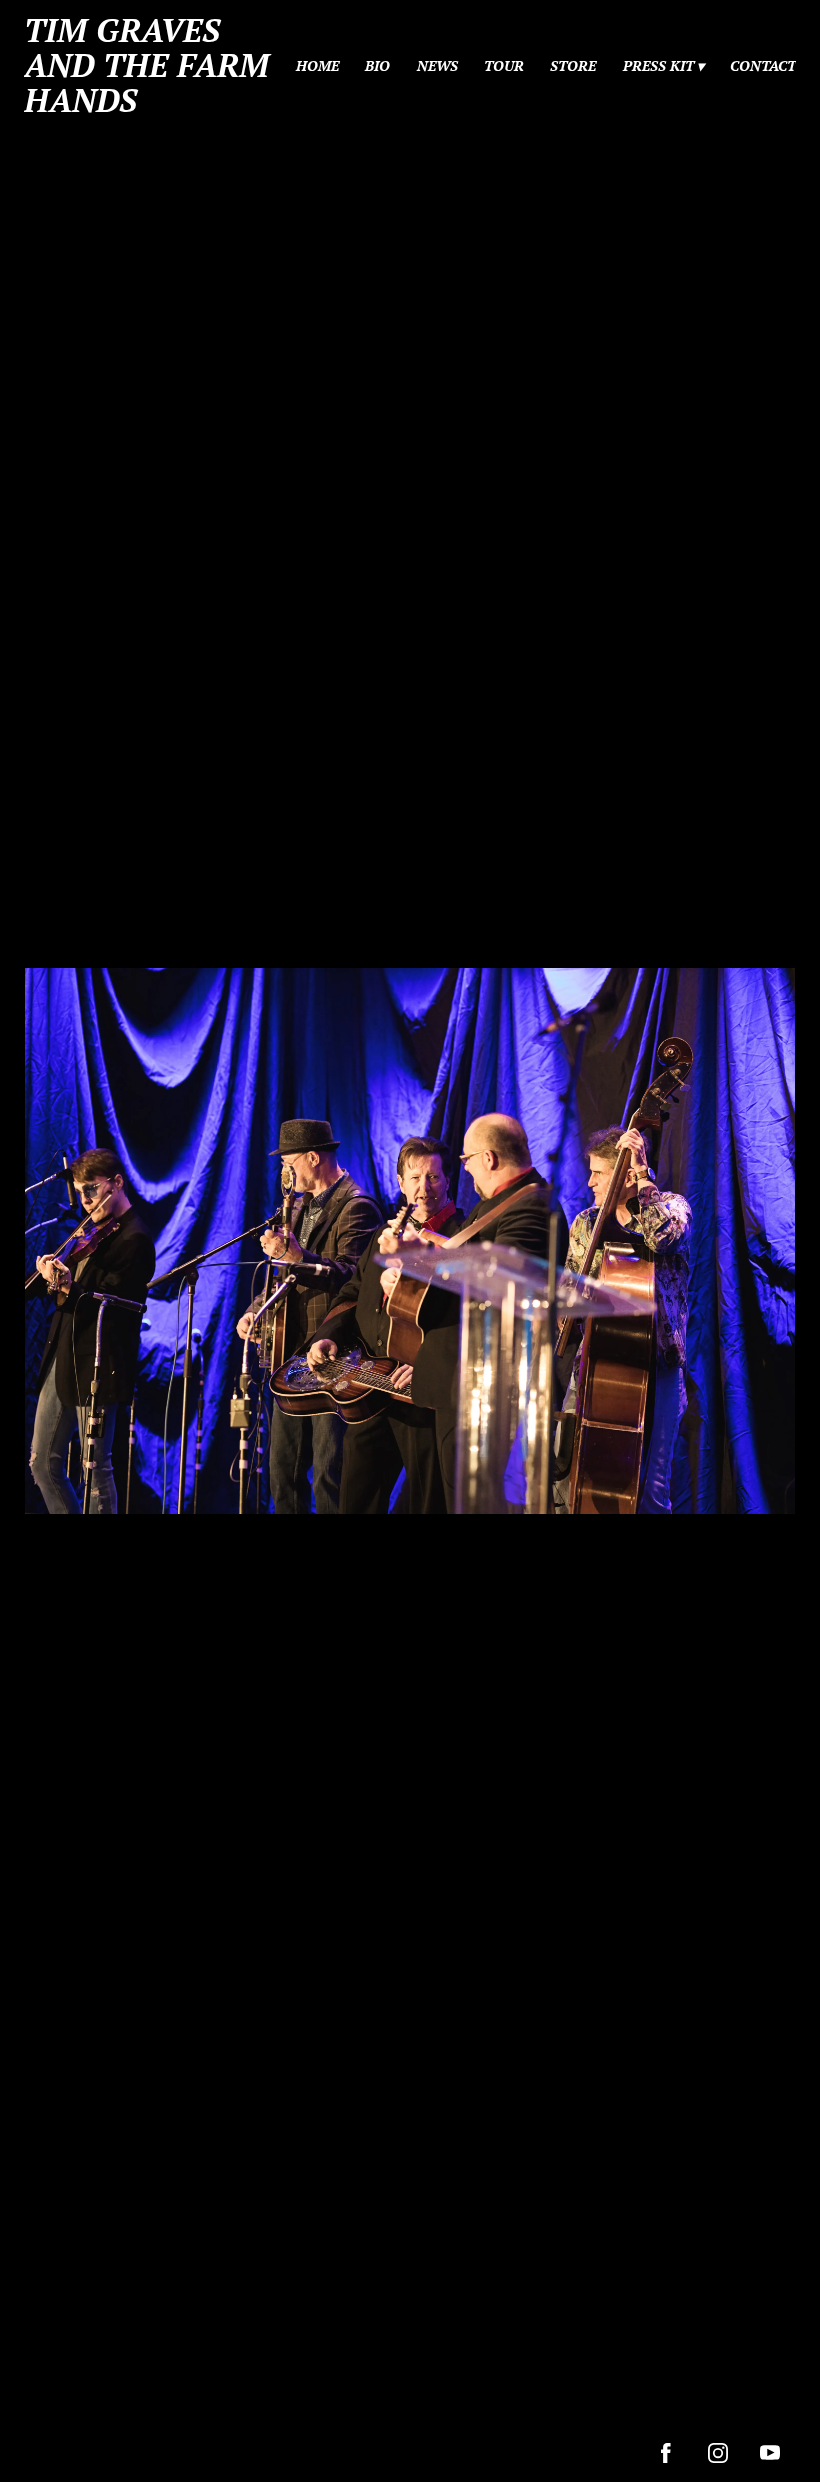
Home (317, 66)
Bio (377, 66)
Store (573, 66)
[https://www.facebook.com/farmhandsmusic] (666, 2453)
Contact (763, 66)
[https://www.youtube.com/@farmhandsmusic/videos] (770, 2453)
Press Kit (658, 66)
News (437, 66)
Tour (504, 66)
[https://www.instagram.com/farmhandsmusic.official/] (718, 2453)
